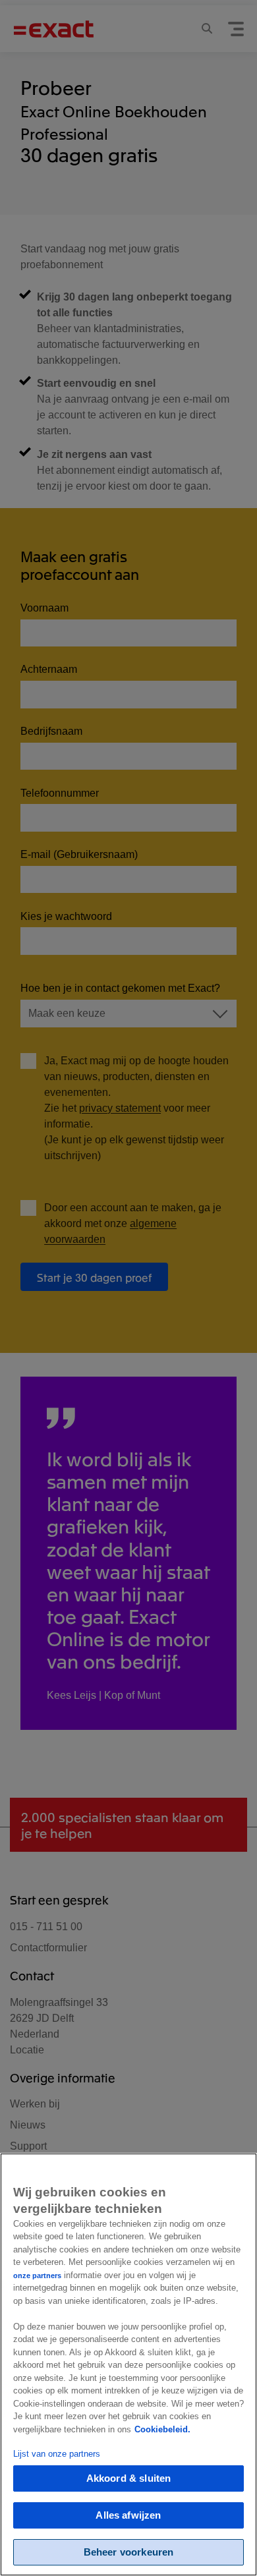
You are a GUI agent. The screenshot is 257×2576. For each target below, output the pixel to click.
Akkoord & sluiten (129, 2478)
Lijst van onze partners (57, 2454)
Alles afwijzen (128, 2515)
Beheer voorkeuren (129, 2552)
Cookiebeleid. (162, 2429)
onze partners (37, 2275)
